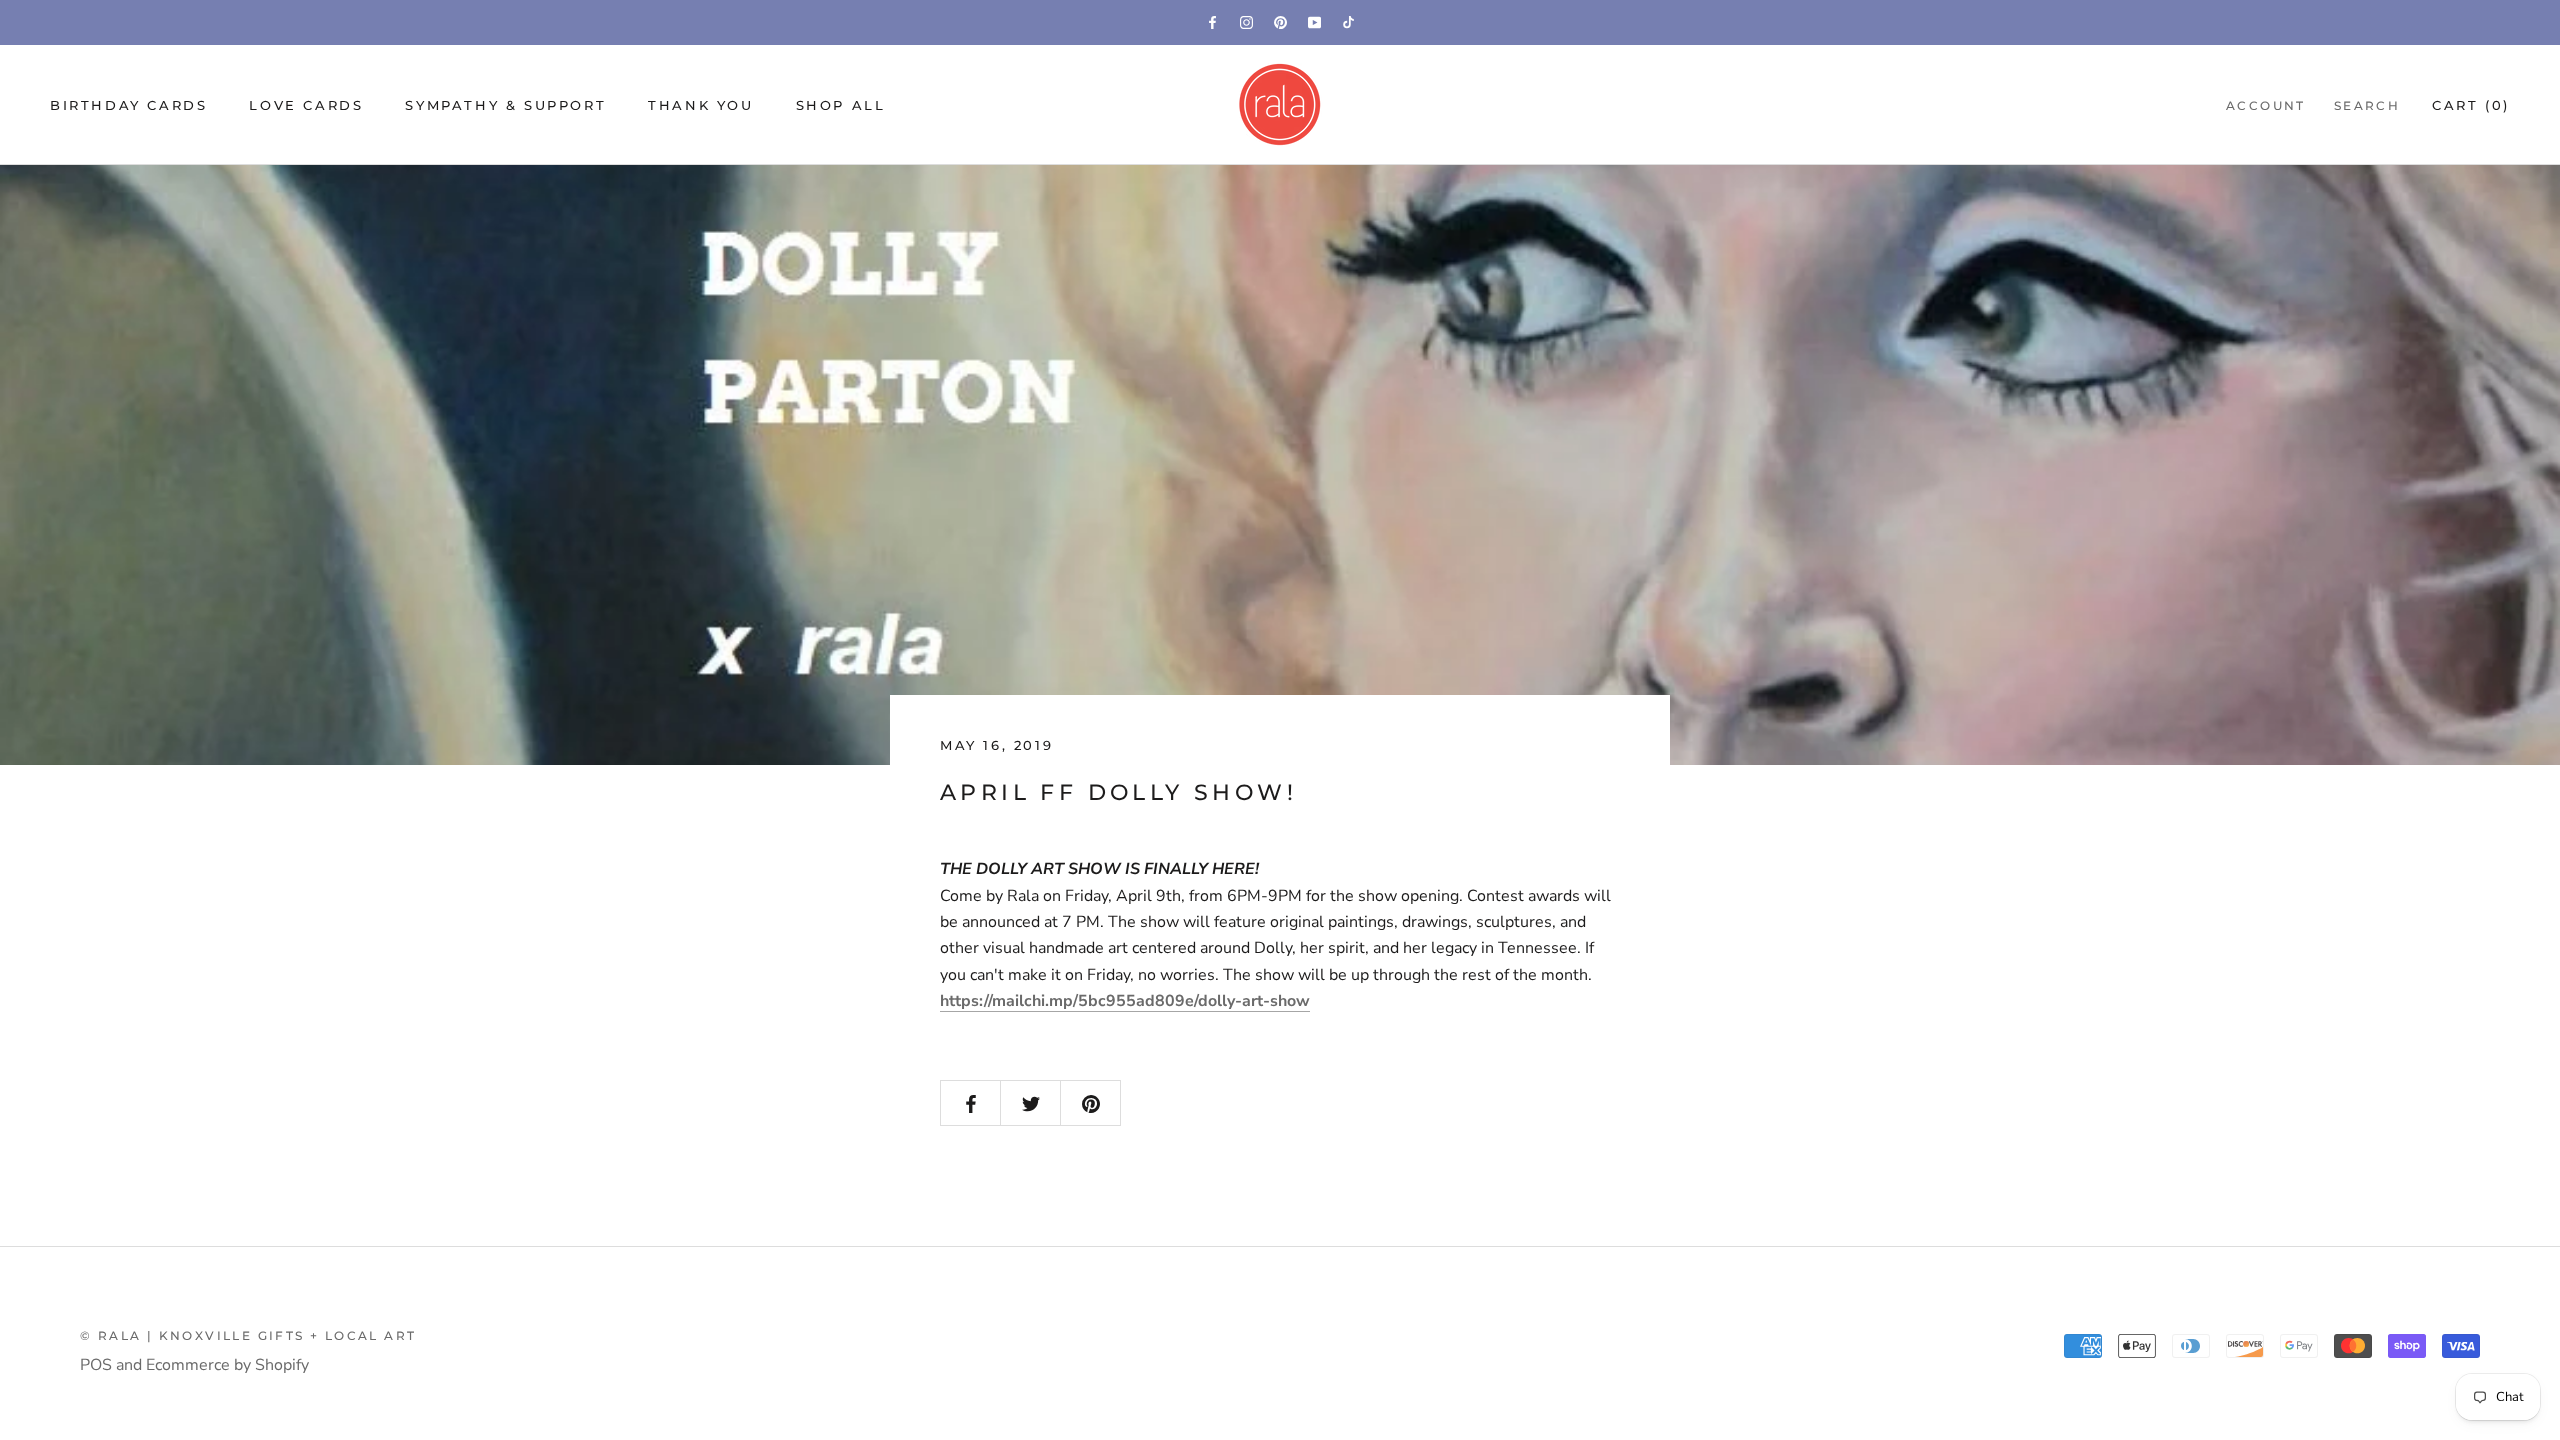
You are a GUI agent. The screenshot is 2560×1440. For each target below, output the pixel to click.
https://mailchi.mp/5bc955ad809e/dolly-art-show (1125, 1001)
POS (96, 1365)
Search (2367, 105)
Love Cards (306, 105)
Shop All (841, 105)
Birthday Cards (128, 105)
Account (2266, 105)
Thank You (700, 105)
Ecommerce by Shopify (227, 1365)
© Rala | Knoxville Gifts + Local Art (248, 1335)
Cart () (2471, 105)
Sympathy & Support (505, 105)
